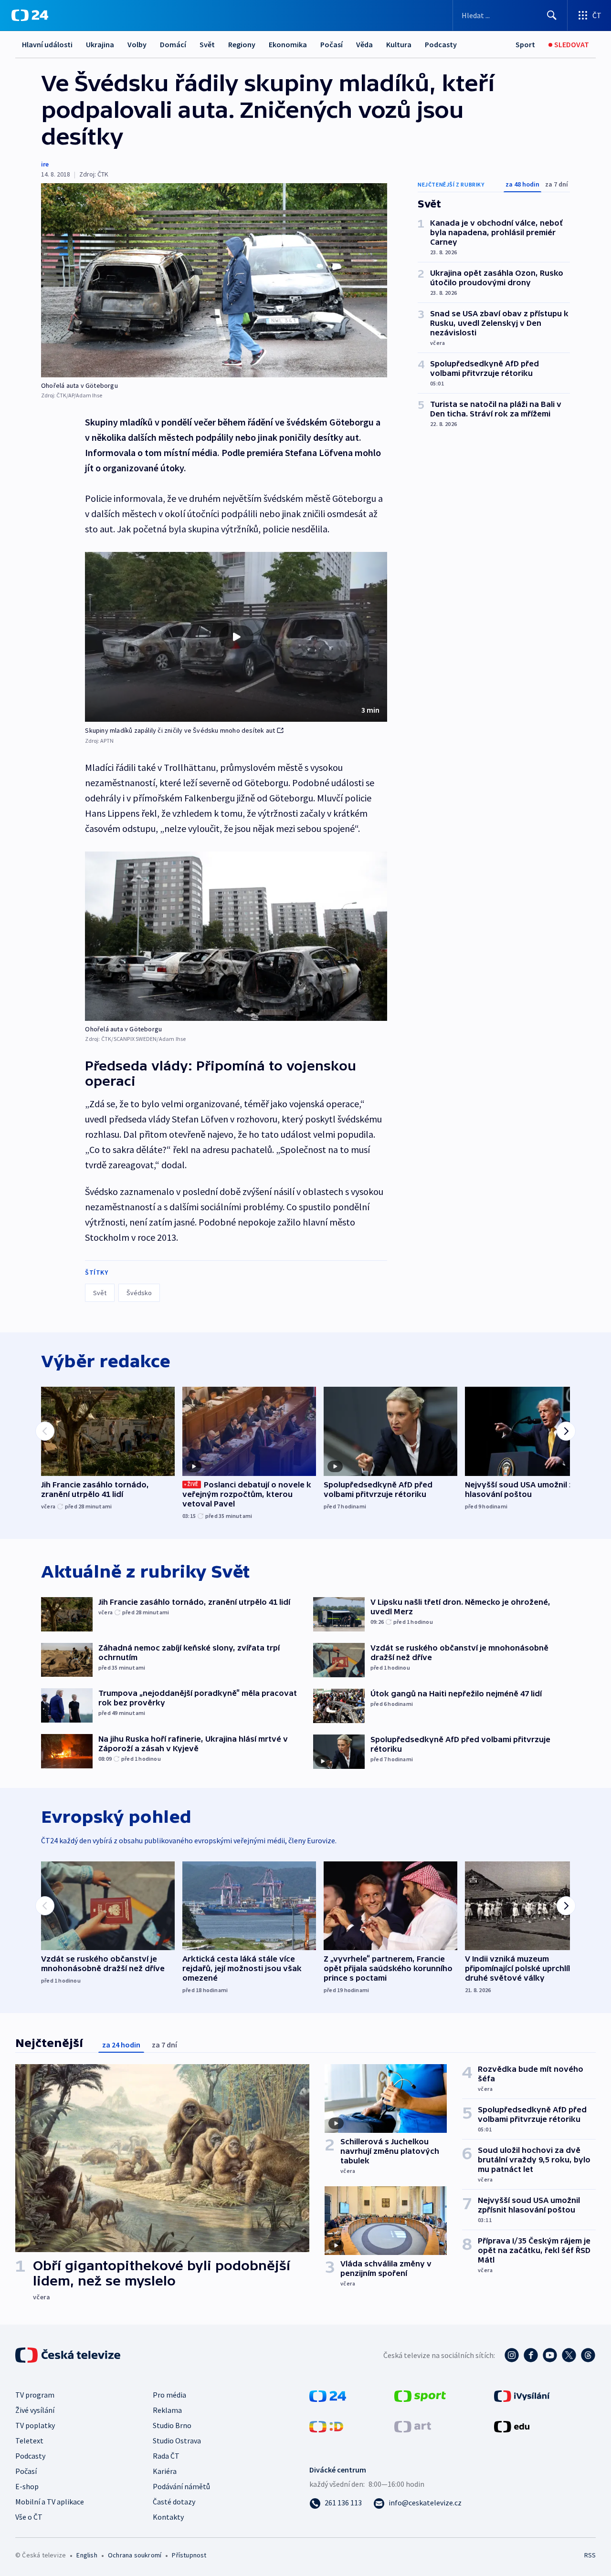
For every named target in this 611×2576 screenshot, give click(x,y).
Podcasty (441, 44)
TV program (35, 2395)
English (87, 2555)
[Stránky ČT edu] (512, 2426)
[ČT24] (30, 15)
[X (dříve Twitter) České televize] (569, 2355)
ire (45, 164)
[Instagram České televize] (512, 2355)
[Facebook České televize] (531, 2355)
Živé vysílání (35, 2410)
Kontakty (168, 2517)
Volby (137, 44)
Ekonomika (288, 44)
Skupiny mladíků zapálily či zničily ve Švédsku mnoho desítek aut (180, 730)
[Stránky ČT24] (328, 2395)
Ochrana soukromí (135, 2555)
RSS (590, 2555)
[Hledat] (552, 15)
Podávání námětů (181, 2486)
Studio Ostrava (177, 2441)
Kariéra (165, 2471)
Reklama (167, 2410)
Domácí (173, 44)
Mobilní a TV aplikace (50, 2502)
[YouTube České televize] (550, 2355)
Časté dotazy (174, 2502)
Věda (364, 44)
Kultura (399, 44)
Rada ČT (166, 2456)
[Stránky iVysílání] (522, 2395)
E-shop (27, 2486)
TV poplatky (35, 2425)
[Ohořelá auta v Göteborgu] (214, 280)
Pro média (169, 2395)
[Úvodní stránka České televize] (69, 2355)
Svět (207, 44)
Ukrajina (100, 44)
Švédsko (139, 1293)
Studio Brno (172, 2425)
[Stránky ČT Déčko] (326, 2426)
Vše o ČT (29, 2517)
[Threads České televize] (588, 2355)
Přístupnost (189, 2555)
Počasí (332, 44)
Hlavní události (47, 44)
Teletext (29, 2441)
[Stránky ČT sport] (420, 2395)
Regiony (242, 44)
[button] (236, 637)
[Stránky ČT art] (413, 2426)
